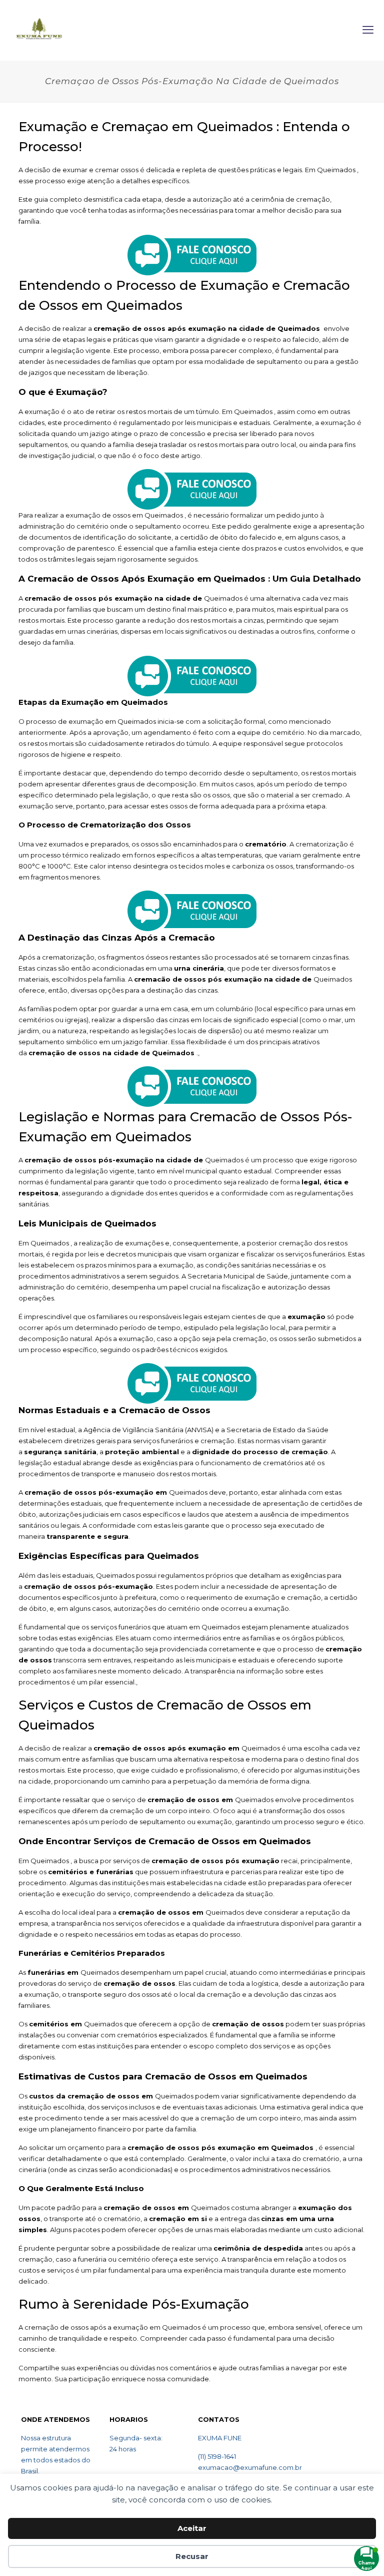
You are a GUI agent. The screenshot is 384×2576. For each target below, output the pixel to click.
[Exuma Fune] (39, 30)
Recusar (192, 2556)
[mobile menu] (368, 30)
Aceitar (192, 2528)
